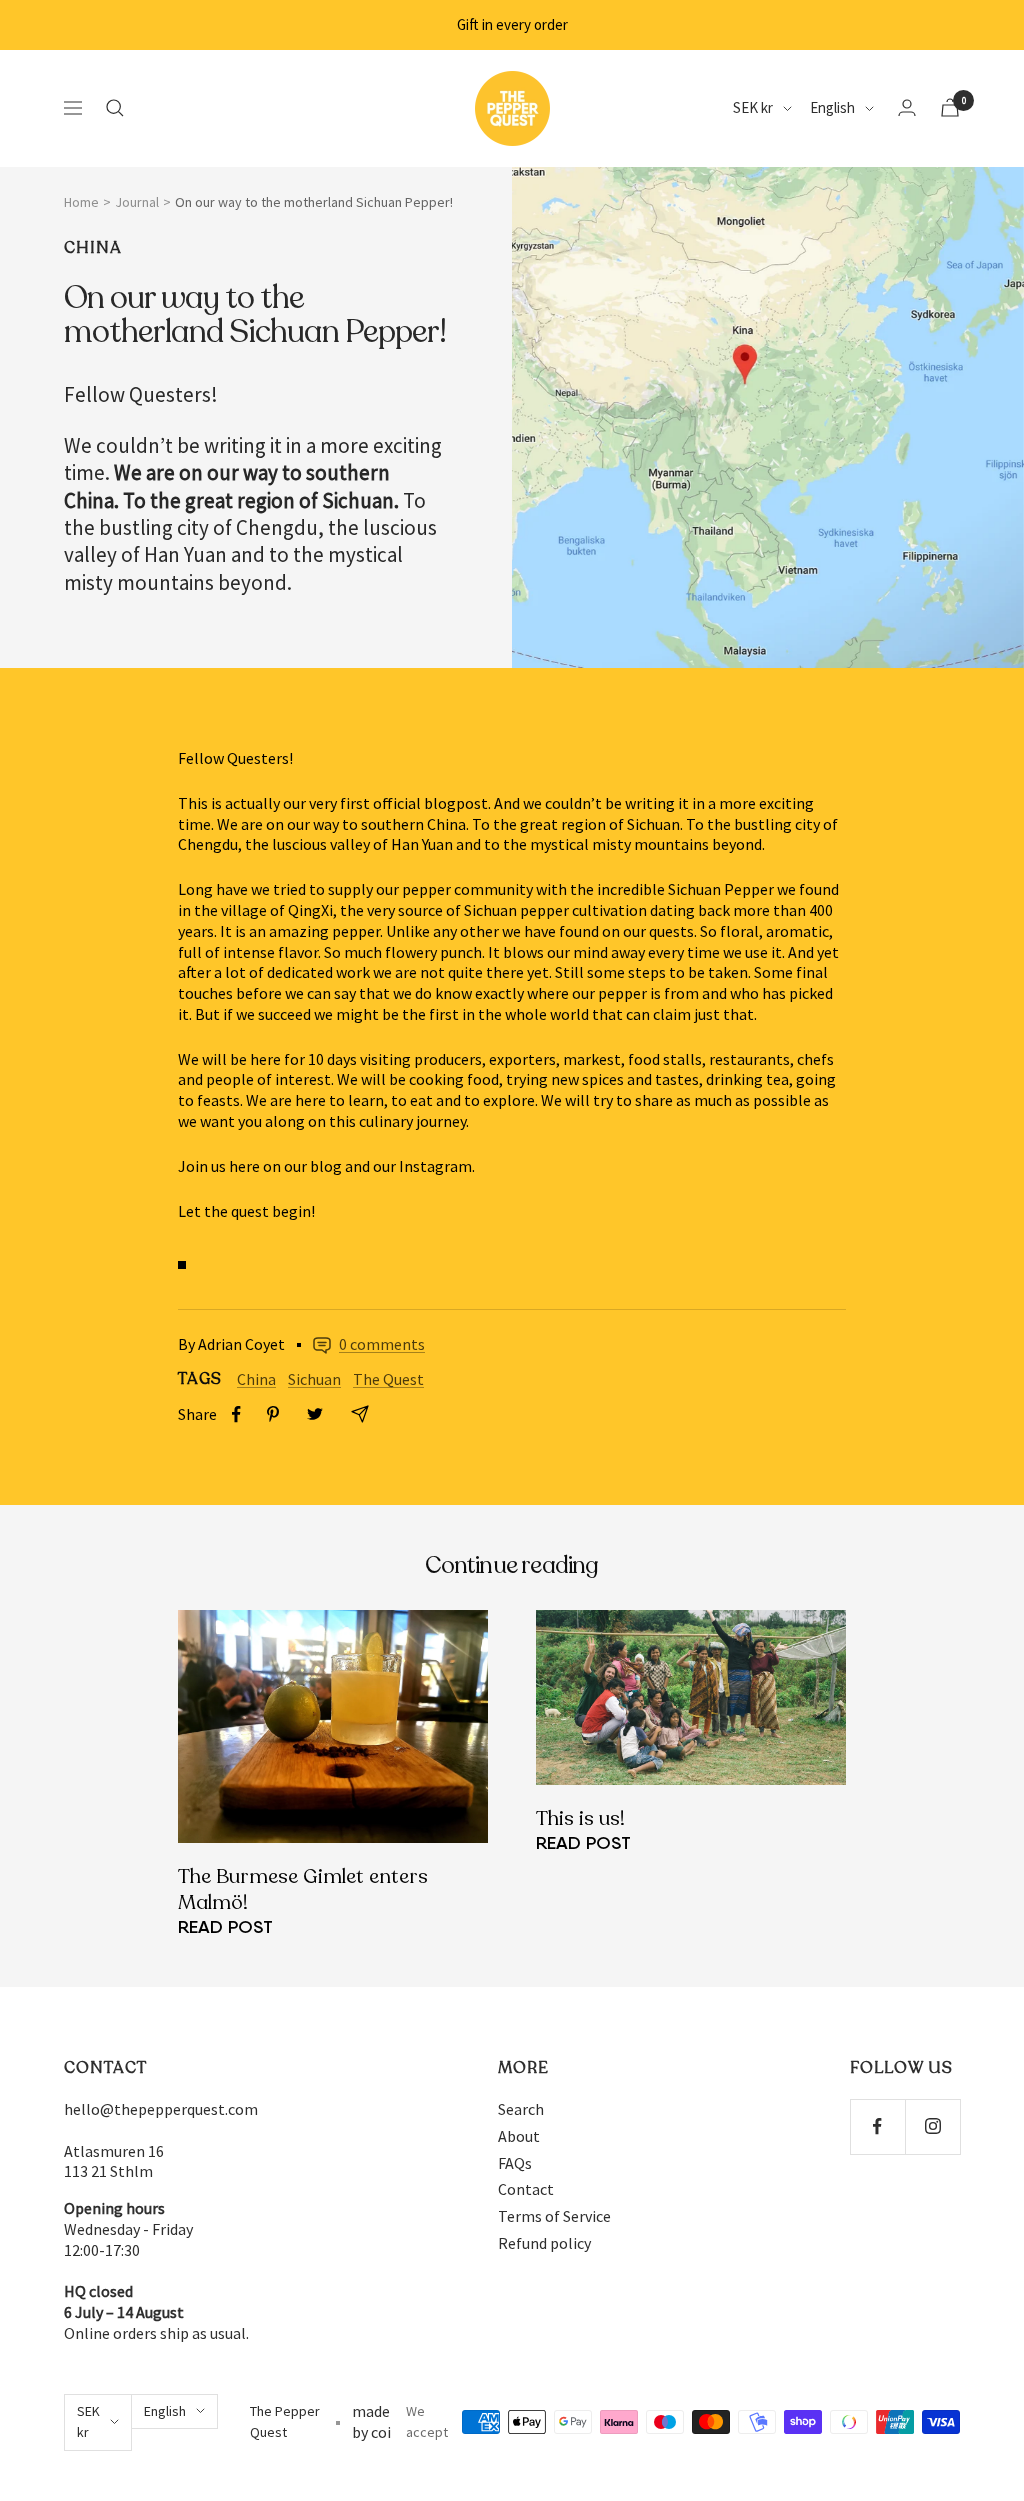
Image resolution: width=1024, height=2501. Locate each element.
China (93, 249)
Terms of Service (554, 2216)
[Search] (115, 108)
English (832, 107)
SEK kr (753, 107)
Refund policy (544, 2243)
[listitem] (236, 1414)
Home (81, 202)
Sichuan (314, 1379)
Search (521, 2109)
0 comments (382, 1344)
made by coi (371, 2421)
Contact (526, 2189)
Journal (137, 202)
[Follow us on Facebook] (877, 2126)
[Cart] (950, 107)
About (519, 2136)
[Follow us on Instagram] (932, 2126)
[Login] (907, 107)
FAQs (515, 2163)
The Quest (388, 1379)
